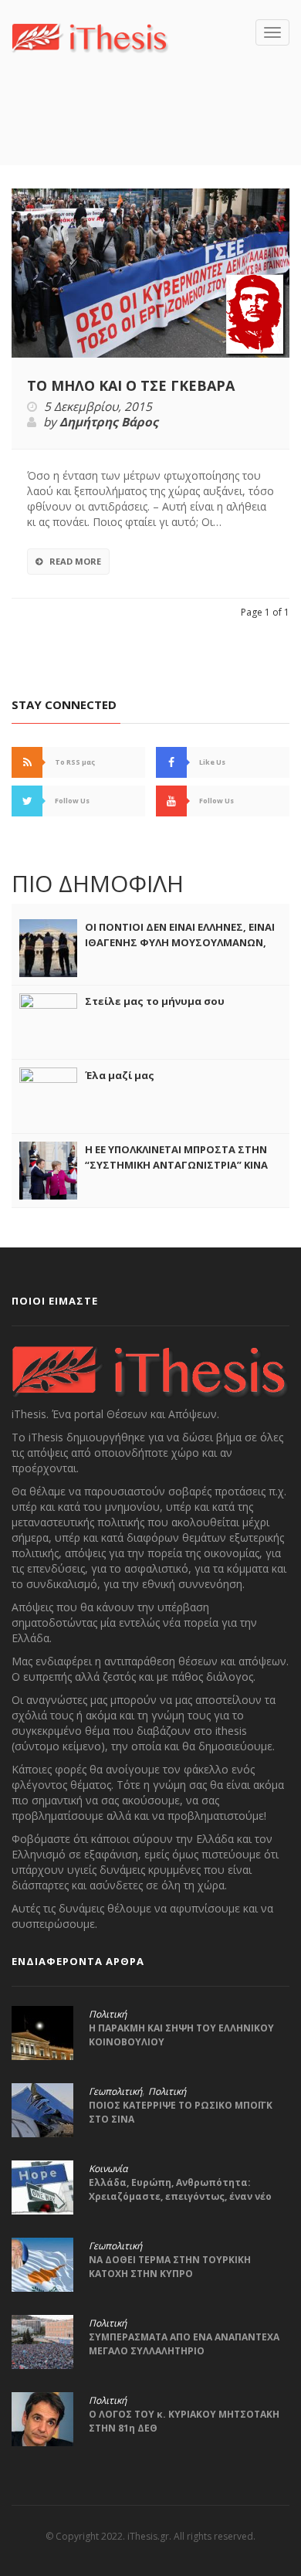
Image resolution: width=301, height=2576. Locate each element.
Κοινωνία (108, 2169)
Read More (75, 561)
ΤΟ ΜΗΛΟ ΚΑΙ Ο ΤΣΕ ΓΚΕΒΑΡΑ (131, 385)
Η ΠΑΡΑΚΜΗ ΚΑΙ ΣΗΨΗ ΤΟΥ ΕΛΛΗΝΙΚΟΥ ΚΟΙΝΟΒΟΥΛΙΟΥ (181, 2035)
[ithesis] (90, 36)
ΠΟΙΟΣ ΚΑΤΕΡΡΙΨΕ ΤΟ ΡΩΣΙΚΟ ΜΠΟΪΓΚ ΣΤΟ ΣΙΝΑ (181, 2112)
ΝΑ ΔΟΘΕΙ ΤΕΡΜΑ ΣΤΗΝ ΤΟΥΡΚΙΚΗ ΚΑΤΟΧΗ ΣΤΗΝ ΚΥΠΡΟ (170, 2267)
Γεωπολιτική (115, 2092)
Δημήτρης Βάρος (109, 423)
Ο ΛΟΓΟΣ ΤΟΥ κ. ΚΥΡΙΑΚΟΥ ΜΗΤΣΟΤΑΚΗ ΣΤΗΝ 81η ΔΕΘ (184, 2421)
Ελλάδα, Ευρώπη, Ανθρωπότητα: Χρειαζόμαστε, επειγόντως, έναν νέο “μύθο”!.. (180, 2196)
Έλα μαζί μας (120, 1075)
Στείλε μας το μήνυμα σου (155, 1001)
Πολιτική (108, 2014)
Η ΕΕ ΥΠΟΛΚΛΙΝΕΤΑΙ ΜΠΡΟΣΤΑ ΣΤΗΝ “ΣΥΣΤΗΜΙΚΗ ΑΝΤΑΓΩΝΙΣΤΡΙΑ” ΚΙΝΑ (176, 1157)
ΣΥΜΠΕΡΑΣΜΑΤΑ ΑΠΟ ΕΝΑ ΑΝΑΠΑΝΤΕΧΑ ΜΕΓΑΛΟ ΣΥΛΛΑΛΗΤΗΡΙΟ (184, 2344)
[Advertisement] (156, 132)
